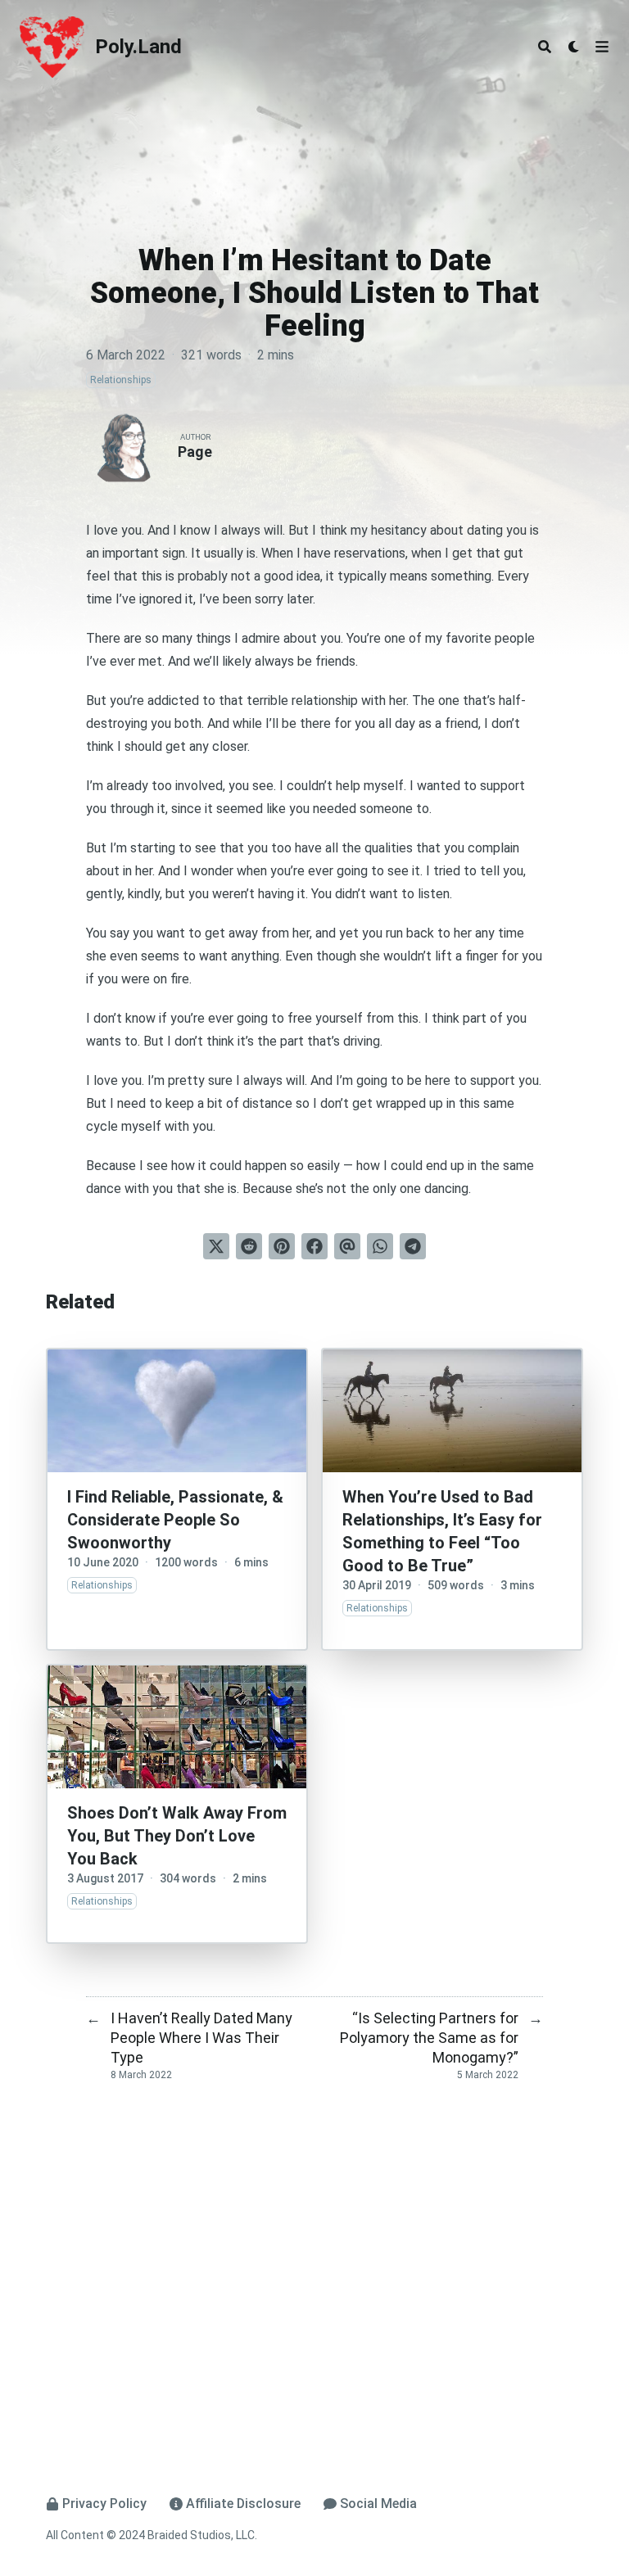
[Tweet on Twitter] (216, 1246)
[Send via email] (347, 1246)
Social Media (378, 2504)
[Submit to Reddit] (249, 1246)
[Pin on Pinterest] (282, 1246)
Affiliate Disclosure (243, 2504)
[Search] (545, 47)
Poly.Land (138, 47)
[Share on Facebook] (314, 1246)
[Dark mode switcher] (574, 47)
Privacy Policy (104, 2504)
